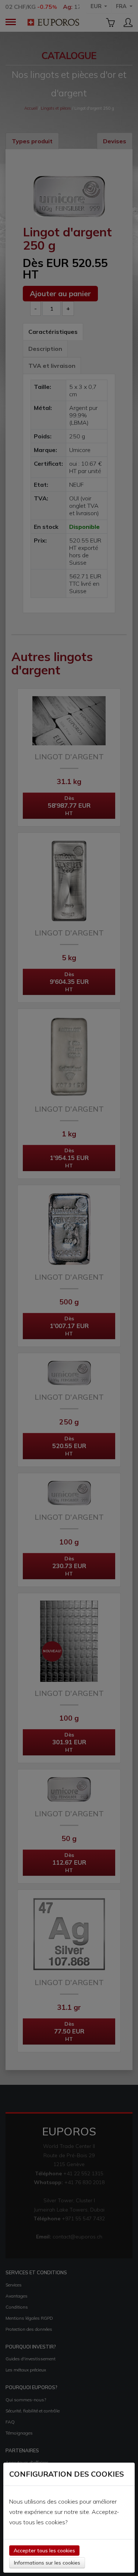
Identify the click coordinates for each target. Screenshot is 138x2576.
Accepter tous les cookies (44, 2551)
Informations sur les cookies (47, 2563)
